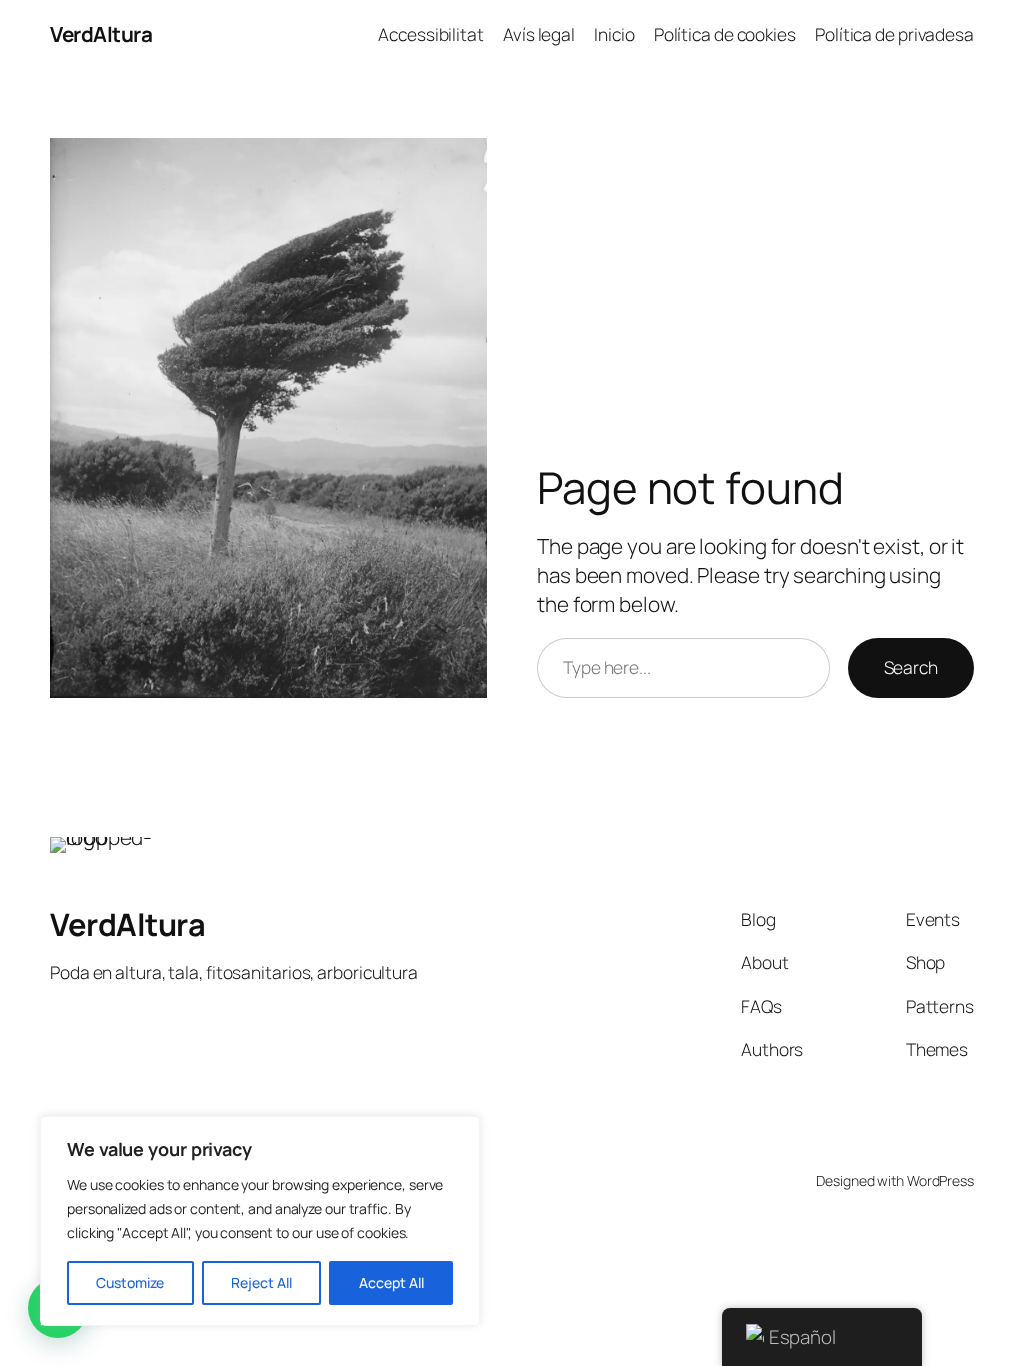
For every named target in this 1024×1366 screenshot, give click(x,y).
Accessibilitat (431, 34)
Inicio (614, 34)
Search (911, 667)
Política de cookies (725, 34)
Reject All (261, 1282)
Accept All (391, 1282)
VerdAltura (101, 34)
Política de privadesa (894, 34)
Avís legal (539, 34)
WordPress (940, 1180)
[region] (260, 1221)
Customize (130, 1282)
